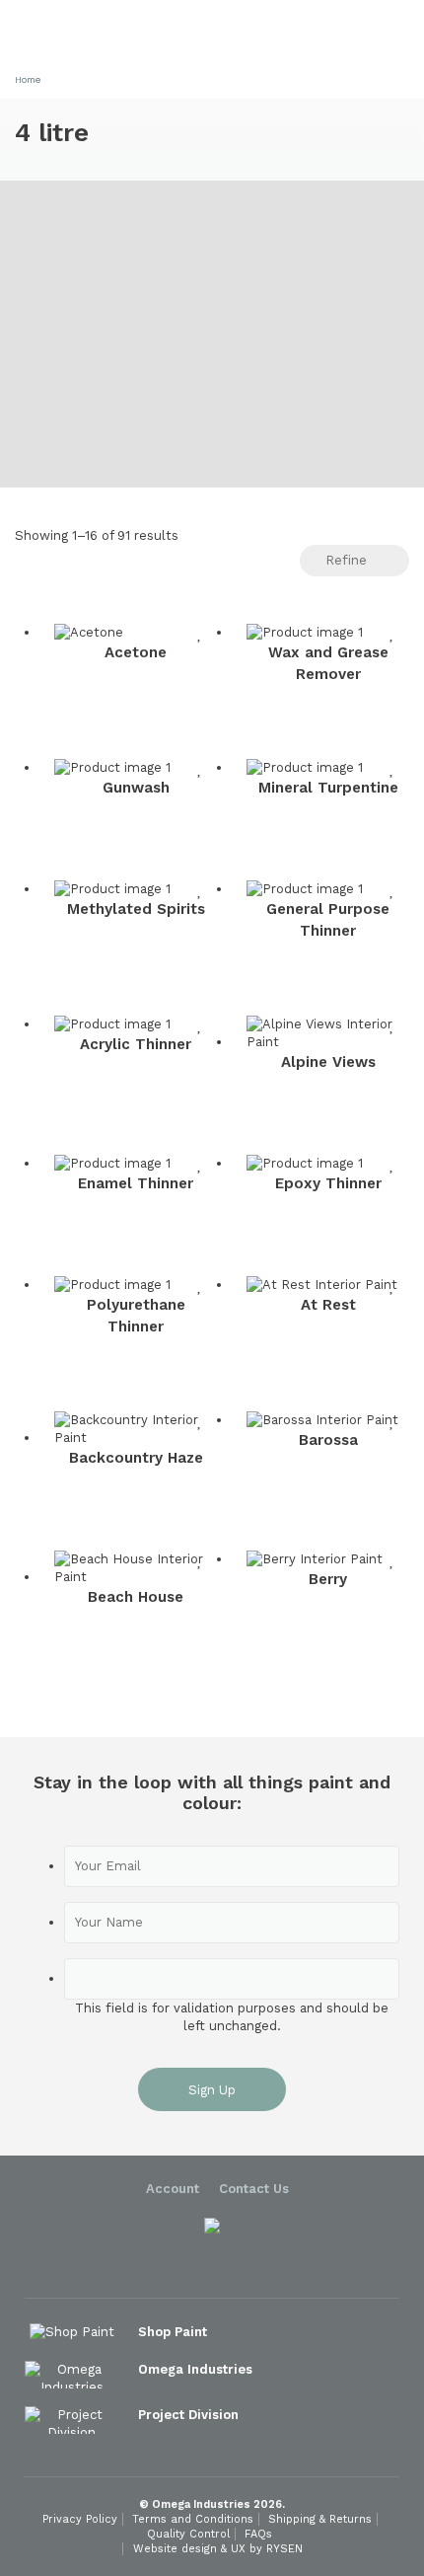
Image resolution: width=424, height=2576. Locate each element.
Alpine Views (328, 1062)
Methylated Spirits (136, 909)
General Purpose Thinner (328, 920)
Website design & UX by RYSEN (218, 2549)
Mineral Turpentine (328, 788)
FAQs (258, 2534)
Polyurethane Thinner (136, 1316)
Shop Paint (175, 2332)
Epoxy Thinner (328, 1183)
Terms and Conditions (193, 2519)
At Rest (328, 1305)
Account (173, 2189)
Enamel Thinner (136, 1183)
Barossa (328, 1440)
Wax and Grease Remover (328, 663)
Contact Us (254, 2189)
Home (28, 79)
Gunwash (136, 788)
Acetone (136, 652)
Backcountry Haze (136, 1458)
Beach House (136, 1597)
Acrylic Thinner (136, 1044)
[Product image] (136, 633)
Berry (328, 1579)
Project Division (190, 2415)
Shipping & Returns (320, 2519)
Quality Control (188, 2534)
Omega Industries (197, 2369)
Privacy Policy (80, 2519)
